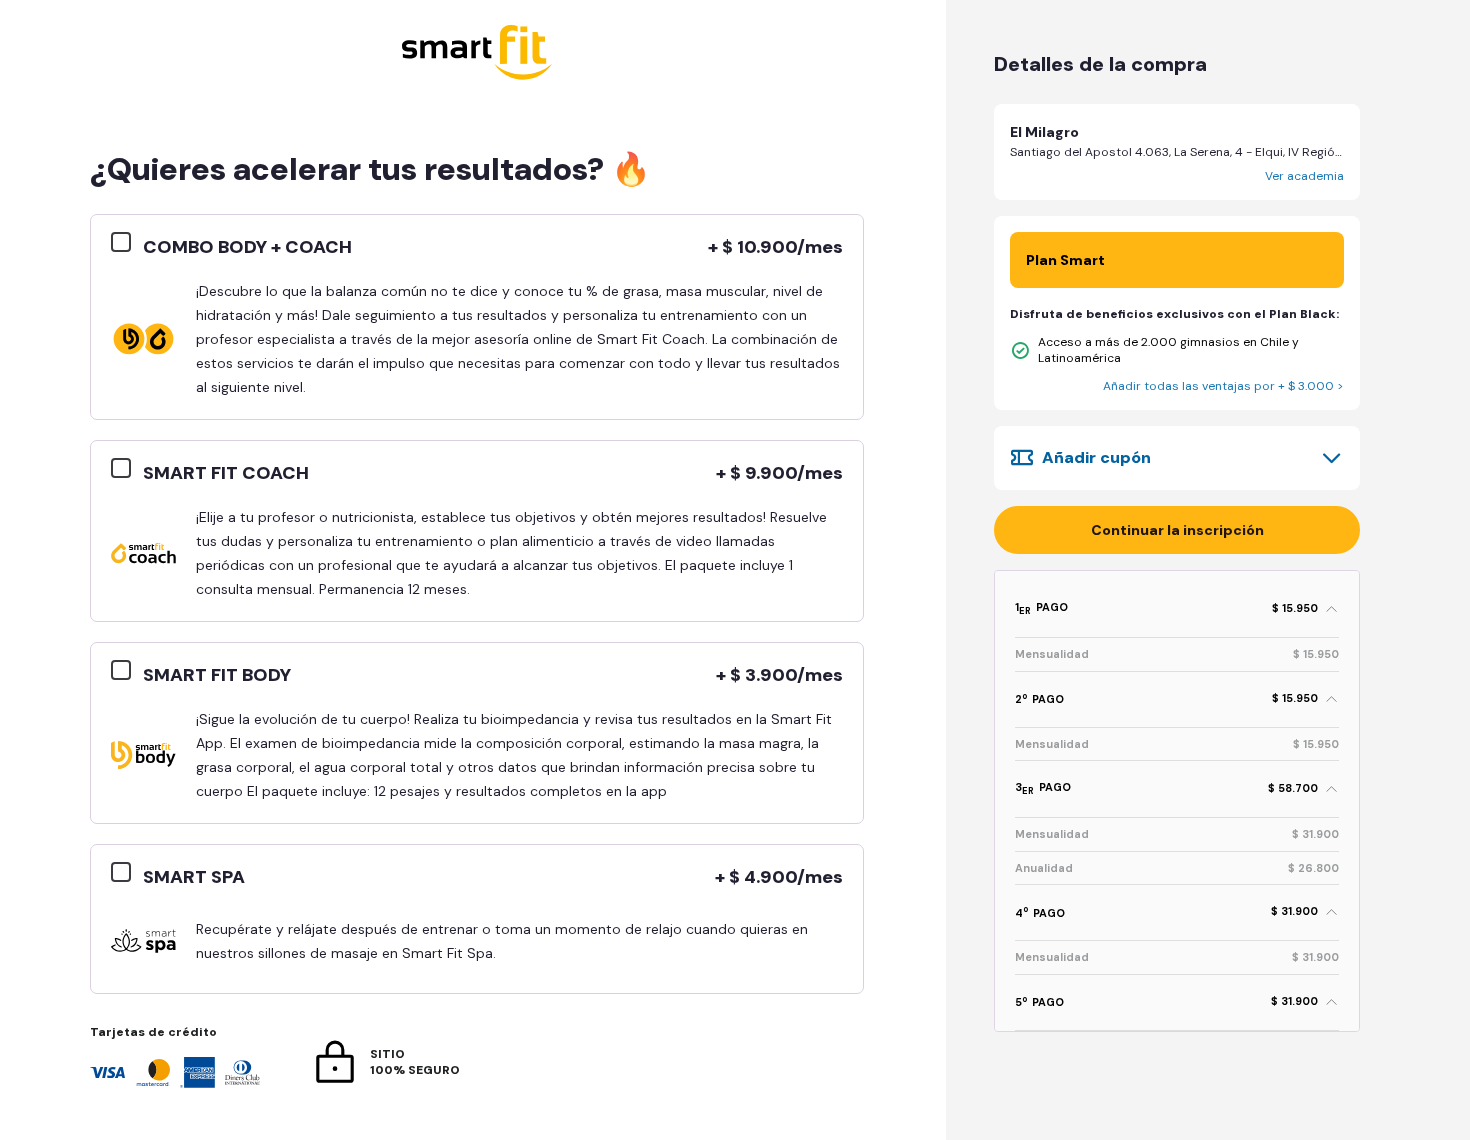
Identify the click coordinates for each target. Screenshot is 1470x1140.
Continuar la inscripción (1177, 530)
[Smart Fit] (477, 54)
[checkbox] (127, 243)
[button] (1177, 152)
